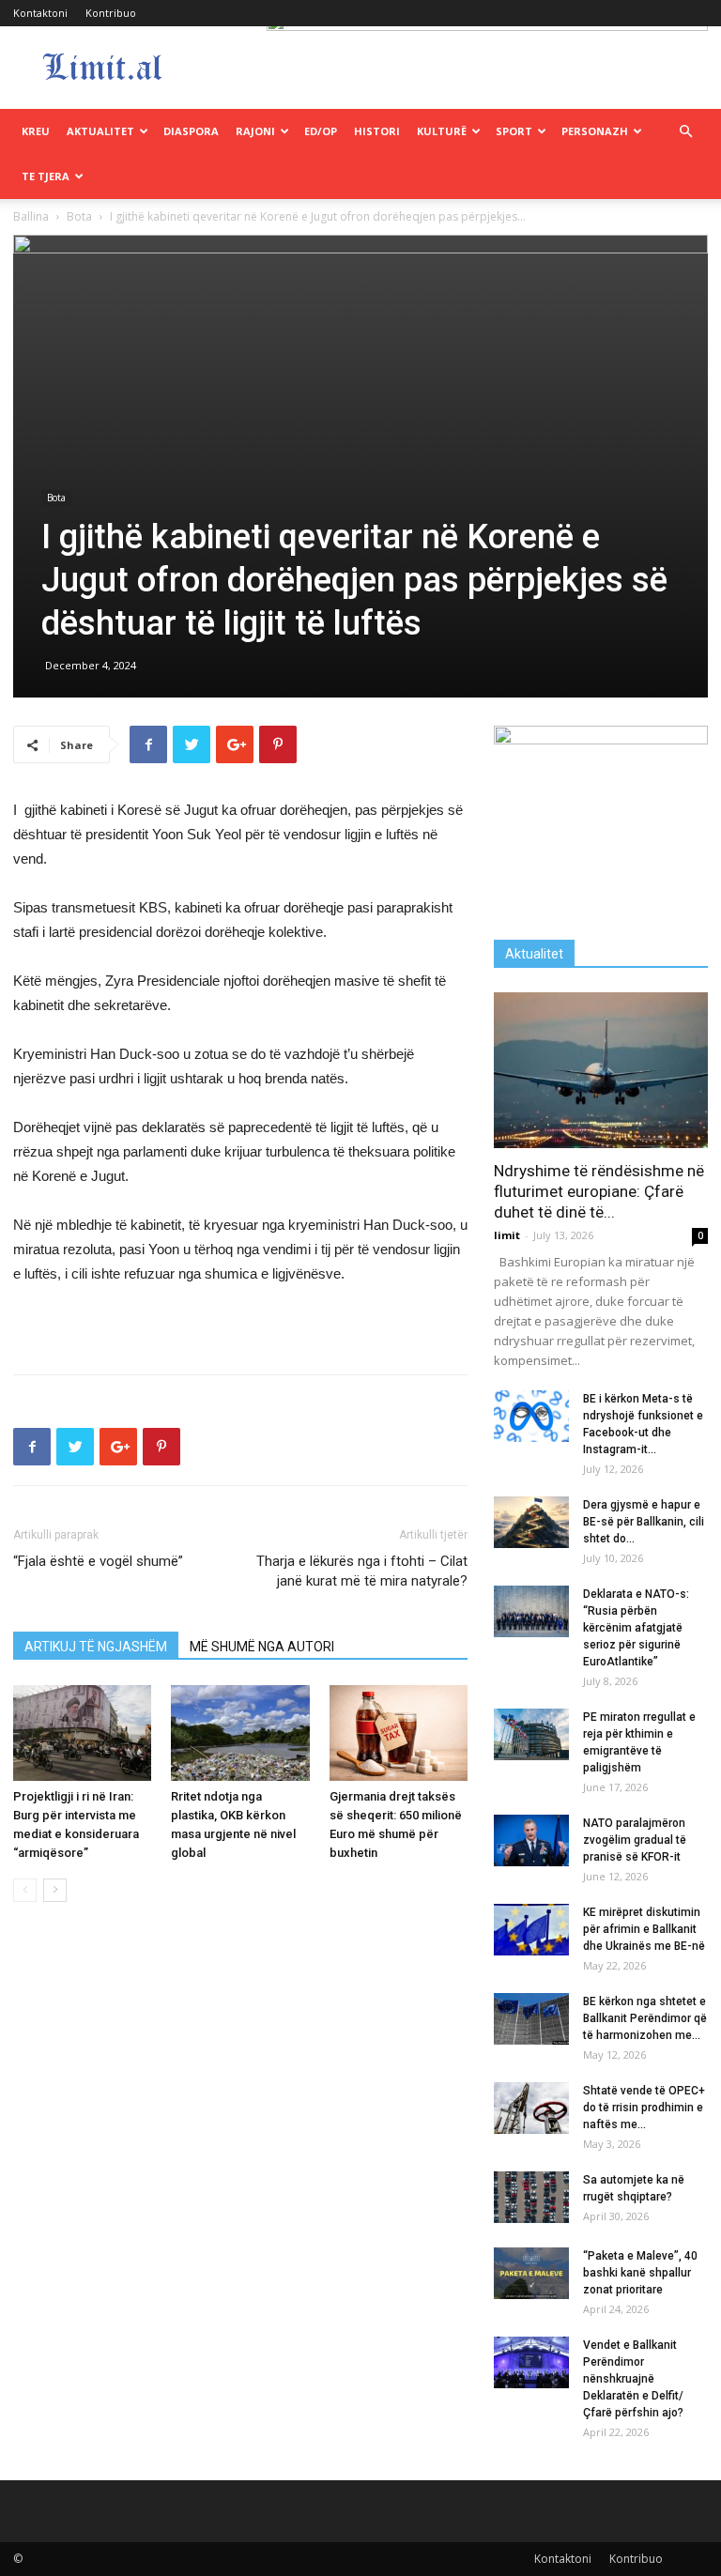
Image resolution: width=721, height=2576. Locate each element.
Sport (514, 131)
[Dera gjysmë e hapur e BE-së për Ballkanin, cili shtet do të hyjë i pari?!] (531, 1522)
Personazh (595, 131)
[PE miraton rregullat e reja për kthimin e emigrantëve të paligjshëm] (531, 1734)
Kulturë (442, 131)
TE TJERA (46, 176)
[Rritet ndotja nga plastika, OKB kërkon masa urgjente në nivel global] (240, 1733)
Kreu (36, 131)
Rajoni (255, 131)
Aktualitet (100, 131)
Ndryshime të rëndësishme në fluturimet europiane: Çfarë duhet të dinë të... (599, 1191)
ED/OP (321, 131)
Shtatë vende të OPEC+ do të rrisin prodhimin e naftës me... (644, 2108)
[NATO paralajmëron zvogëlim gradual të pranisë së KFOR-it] (531, 1840)
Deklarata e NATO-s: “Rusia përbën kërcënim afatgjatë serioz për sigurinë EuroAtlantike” (636, 1628)
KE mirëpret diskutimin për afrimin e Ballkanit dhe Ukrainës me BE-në (644, 1929)
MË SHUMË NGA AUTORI (262, 1647)
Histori (377, 131)
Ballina (31, 216)
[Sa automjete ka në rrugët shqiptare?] (531, 2197)
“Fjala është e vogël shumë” (98, 1561)
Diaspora (191, 131)
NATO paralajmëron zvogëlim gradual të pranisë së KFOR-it (635, 1840)
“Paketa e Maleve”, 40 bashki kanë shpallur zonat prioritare (640, 2273)
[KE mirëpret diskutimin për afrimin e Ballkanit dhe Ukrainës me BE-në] (531, 1930)
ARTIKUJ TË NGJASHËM (96, 1647)
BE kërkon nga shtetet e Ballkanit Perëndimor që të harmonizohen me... (645, 2018)
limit (507, 1235)
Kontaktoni (40, 13)
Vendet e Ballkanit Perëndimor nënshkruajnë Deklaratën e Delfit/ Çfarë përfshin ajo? (633, 2379)
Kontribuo (111, 13)
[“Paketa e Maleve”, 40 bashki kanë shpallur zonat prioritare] (531, 2273)
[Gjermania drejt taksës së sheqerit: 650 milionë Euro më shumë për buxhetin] (399, 1733)
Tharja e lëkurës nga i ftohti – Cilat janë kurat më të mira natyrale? (362, 1571)
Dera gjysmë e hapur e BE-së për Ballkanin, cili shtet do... (644, 1522)
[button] (685, 132)
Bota (79, 216)
